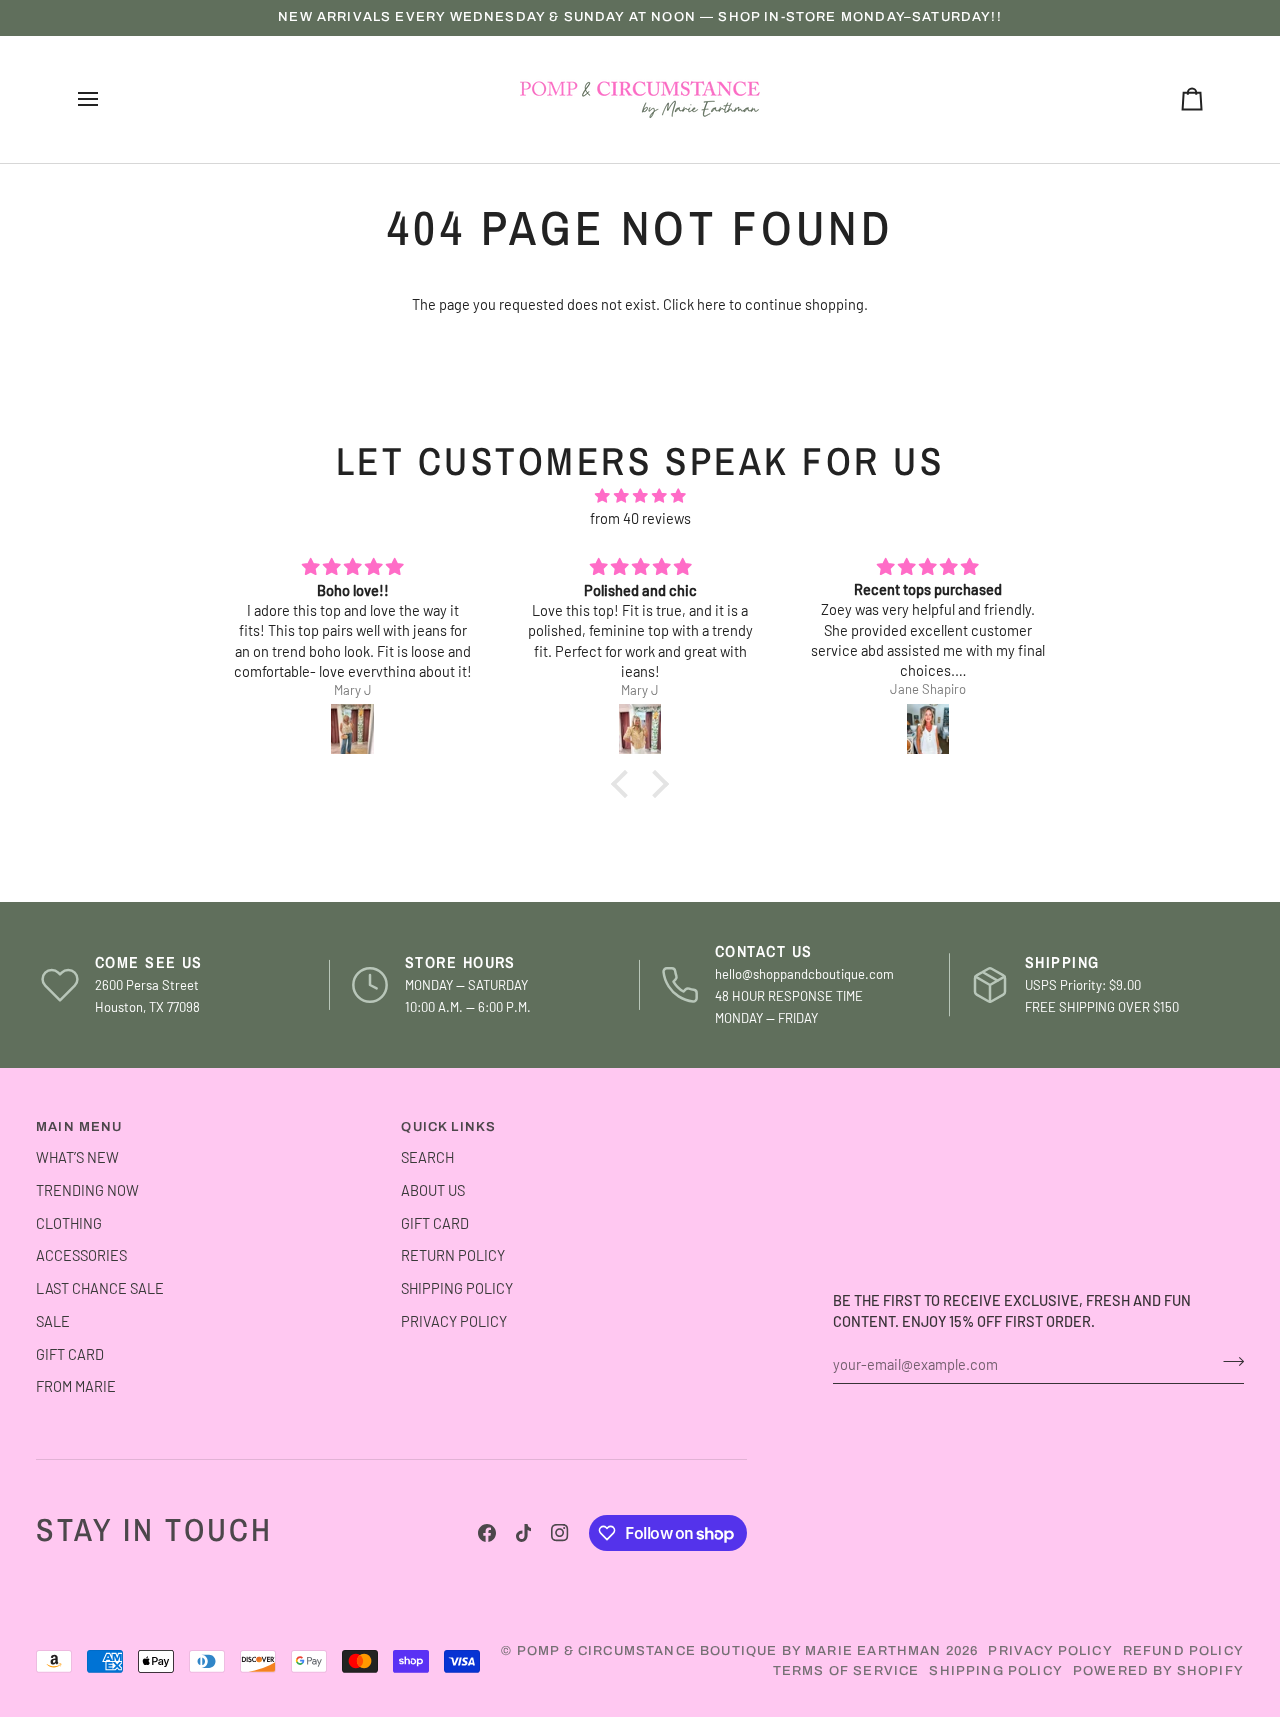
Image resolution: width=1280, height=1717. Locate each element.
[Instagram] (560, 1533)
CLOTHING (69, 1223)
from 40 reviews (640, 518)
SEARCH (427, 1157)
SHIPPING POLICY (457, 1288)
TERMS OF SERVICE (846, 1671)
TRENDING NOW (87, 1190)
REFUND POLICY (1183, 1651)
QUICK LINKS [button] (448, 1127)
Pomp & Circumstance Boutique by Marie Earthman (729, 1651)
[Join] (1227, 1361)
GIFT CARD (70, 1354)
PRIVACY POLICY (454, 1321)
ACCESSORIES (81, 1255)
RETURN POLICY (453, 1255)
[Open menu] (106, 99)
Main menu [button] (79, 1127)
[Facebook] (487, 1533)
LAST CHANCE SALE (100, 1288)
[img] (640, 496)
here (711, 304)
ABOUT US (433, 1190)
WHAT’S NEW (77, 1157)
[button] (625, 784)
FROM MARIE (76, 1386)
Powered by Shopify (1158, 1671)
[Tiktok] (524, 1533)
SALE (53, 1321)
